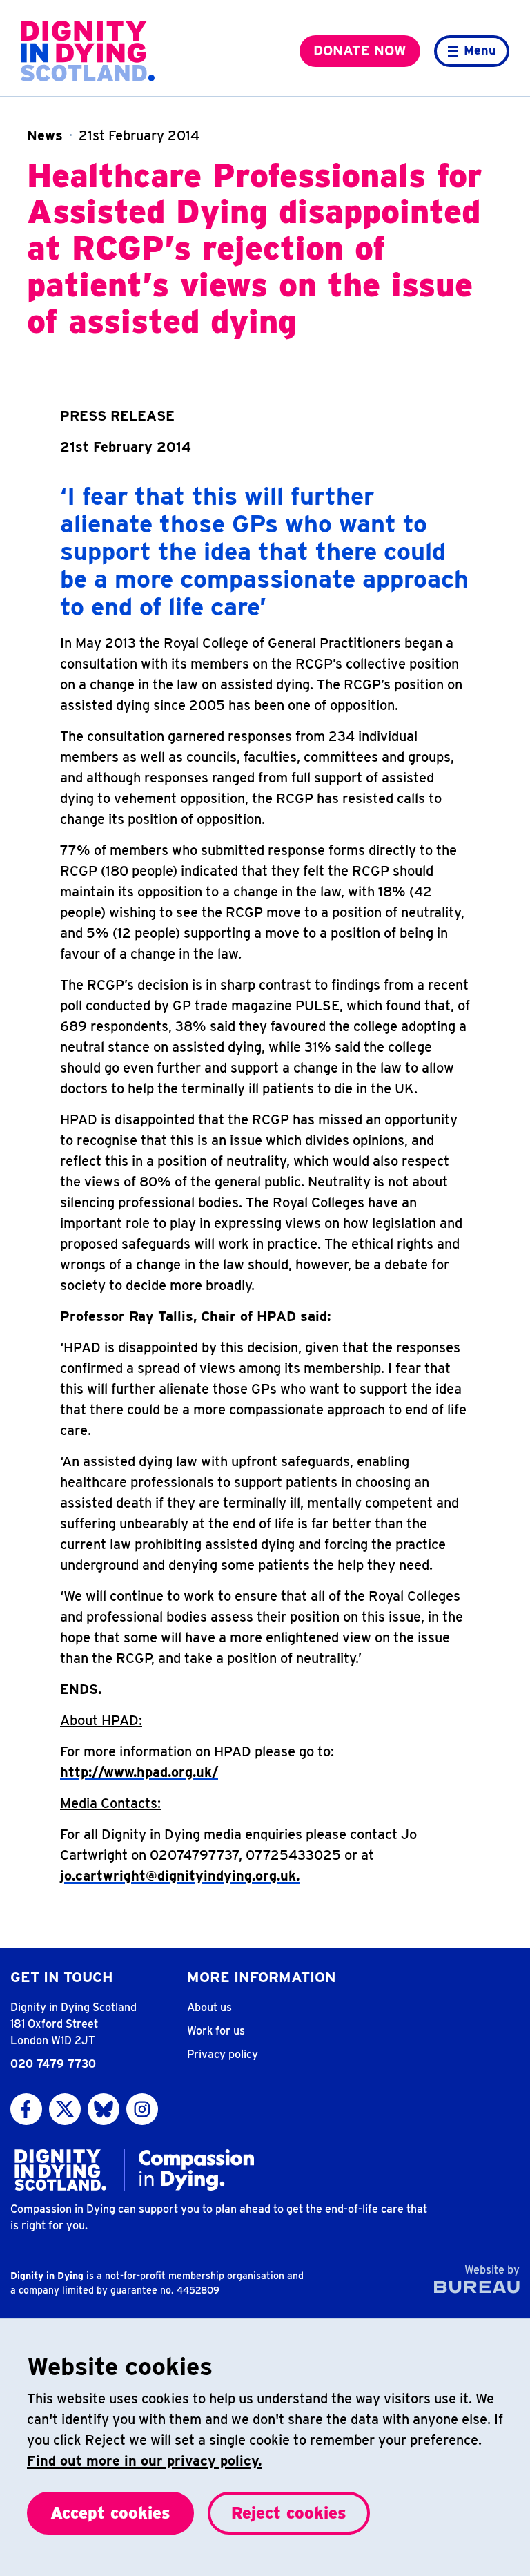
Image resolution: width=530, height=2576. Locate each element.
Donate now (360, 50)
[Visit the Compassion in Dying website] (196, 2170)
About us (209, 2007)
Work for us (216, 2031)
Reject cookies (289, 2513)
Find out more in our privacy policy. (144, 2461)
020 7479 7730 (53, 2064)
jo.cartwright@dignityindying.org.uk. (180, 1876)
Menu (480, 50)
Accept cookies (110, 2513)
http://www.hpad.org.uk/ (139, 1772)
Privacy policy (223, 2054)
